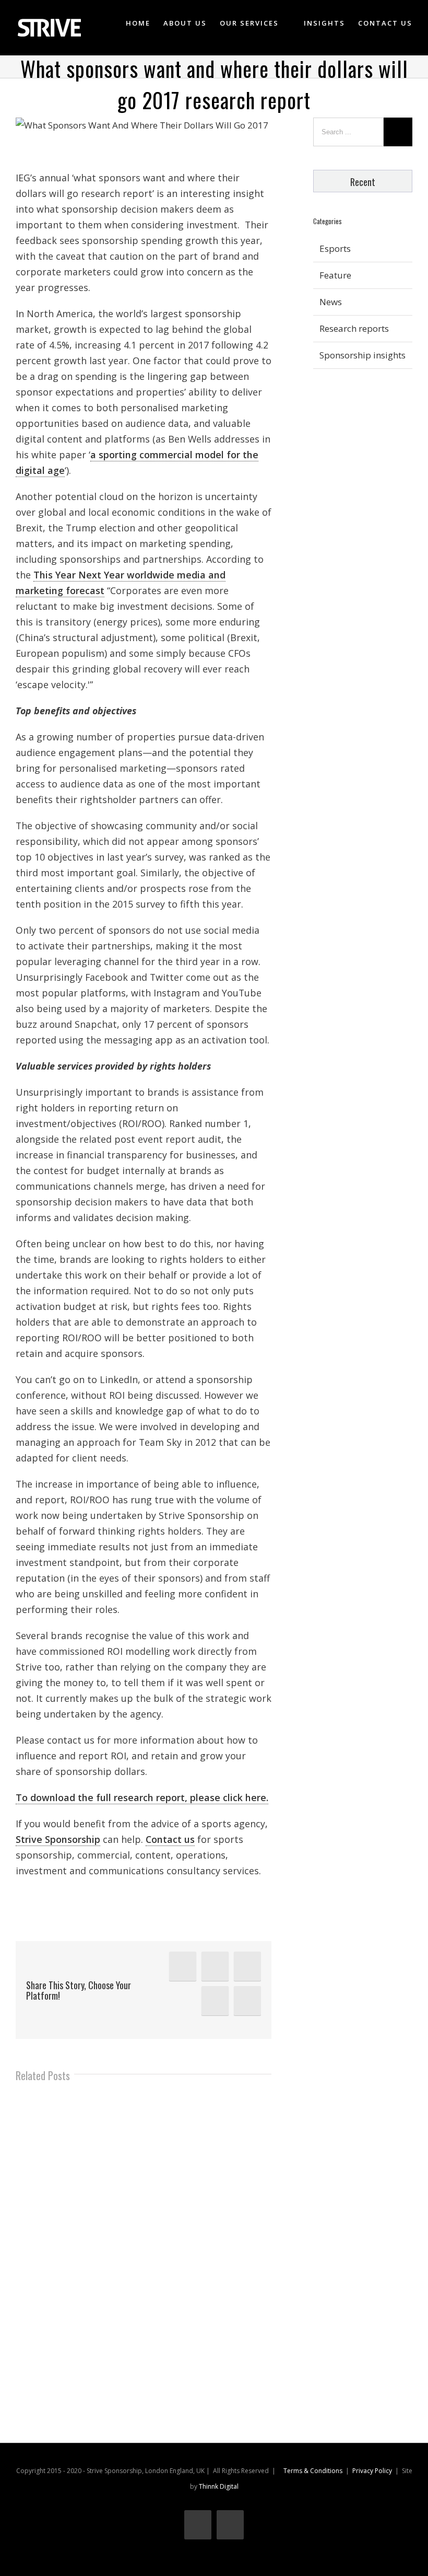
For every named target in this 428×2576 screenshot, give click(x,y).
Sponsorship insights (362, 355)
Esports (335, 248)
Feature (335, 275)
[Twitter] (215, 1966)
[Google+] (215, 2001)
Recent (363, 182)
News (331, 302)
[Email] (247, 2001)
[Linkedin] (183, 1966)
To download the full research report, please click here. (142, 1797)
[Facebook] (247, 1966)
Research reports (354, 328)
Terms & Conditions (313, 2471)
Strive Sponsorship (58, 1839)
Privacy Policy (372, 2471)
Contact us (170, 1839)
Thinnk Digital (219, 2486)
